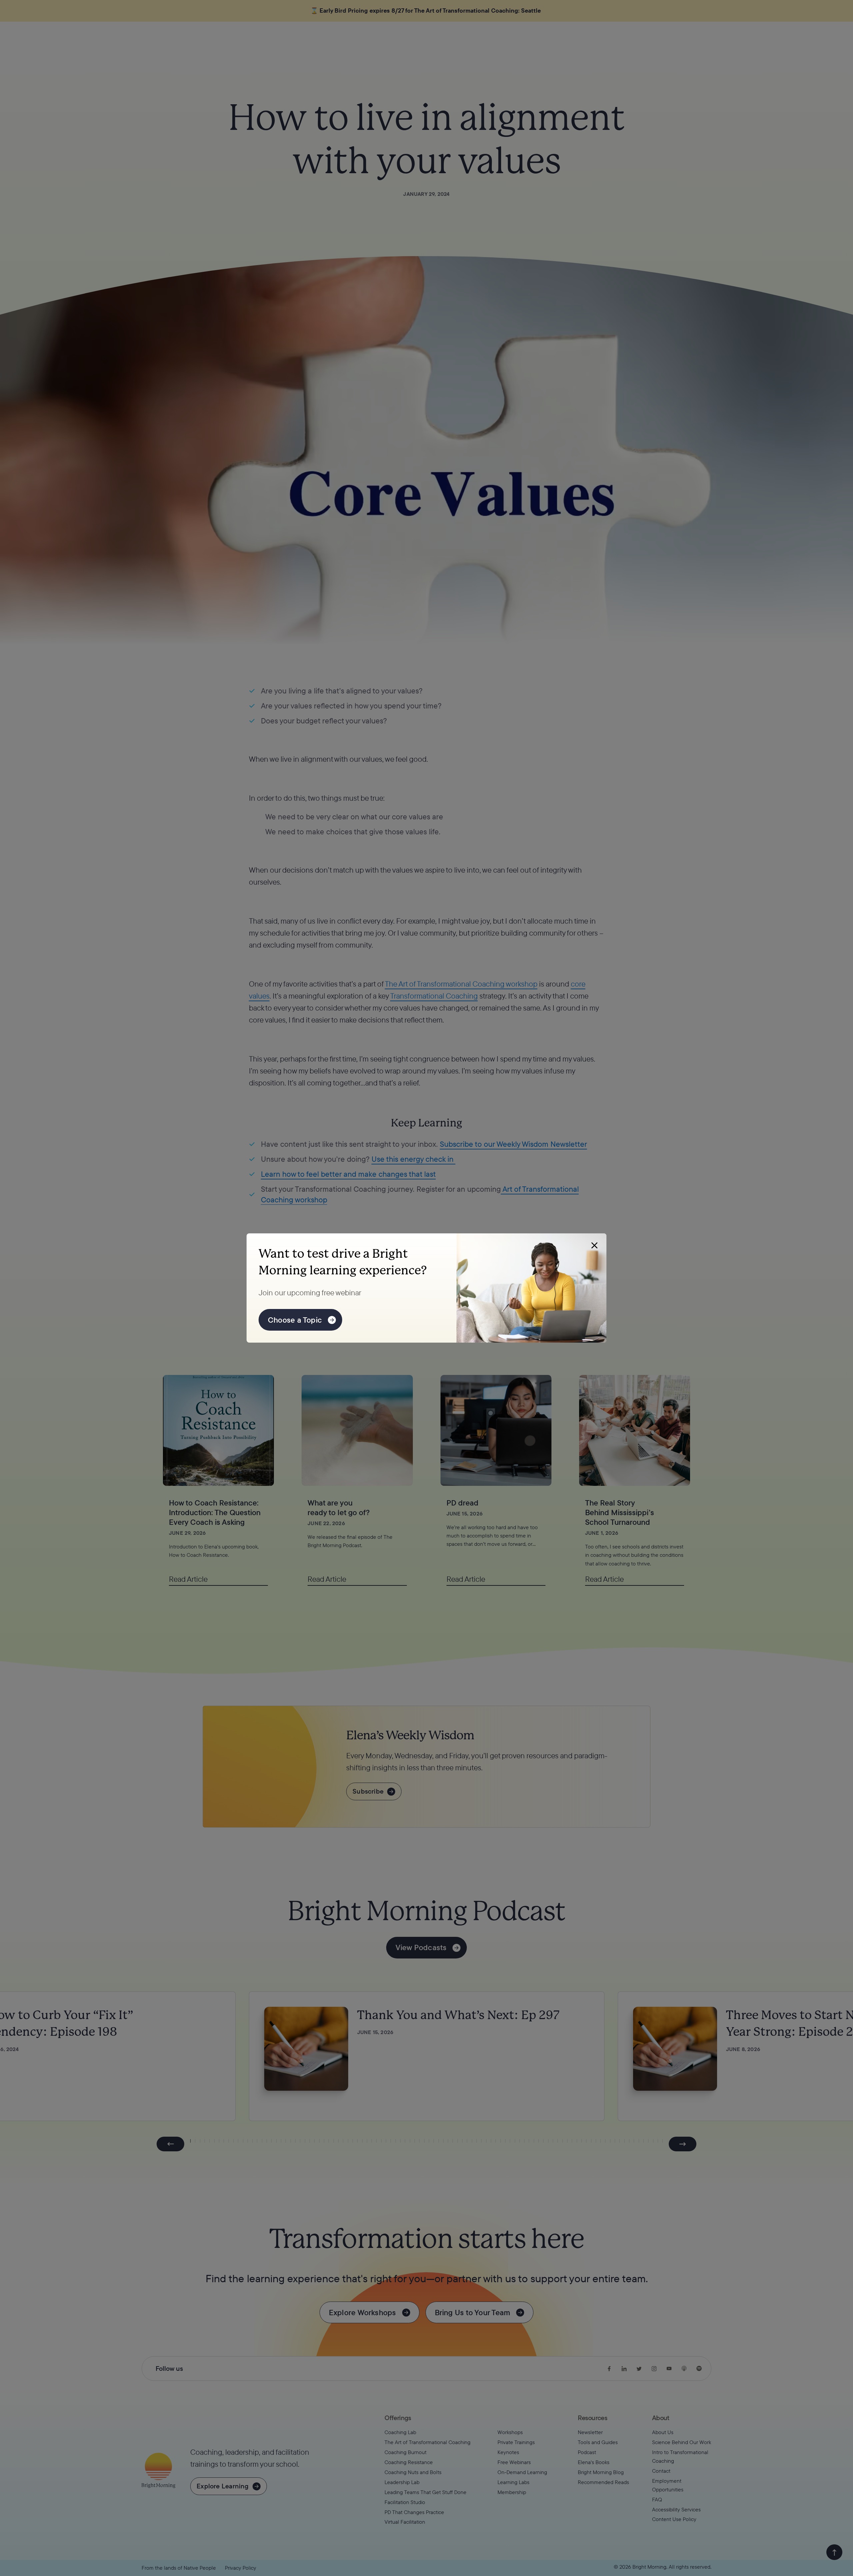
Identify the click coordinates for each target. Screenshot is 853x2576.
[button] (594, 1245)
